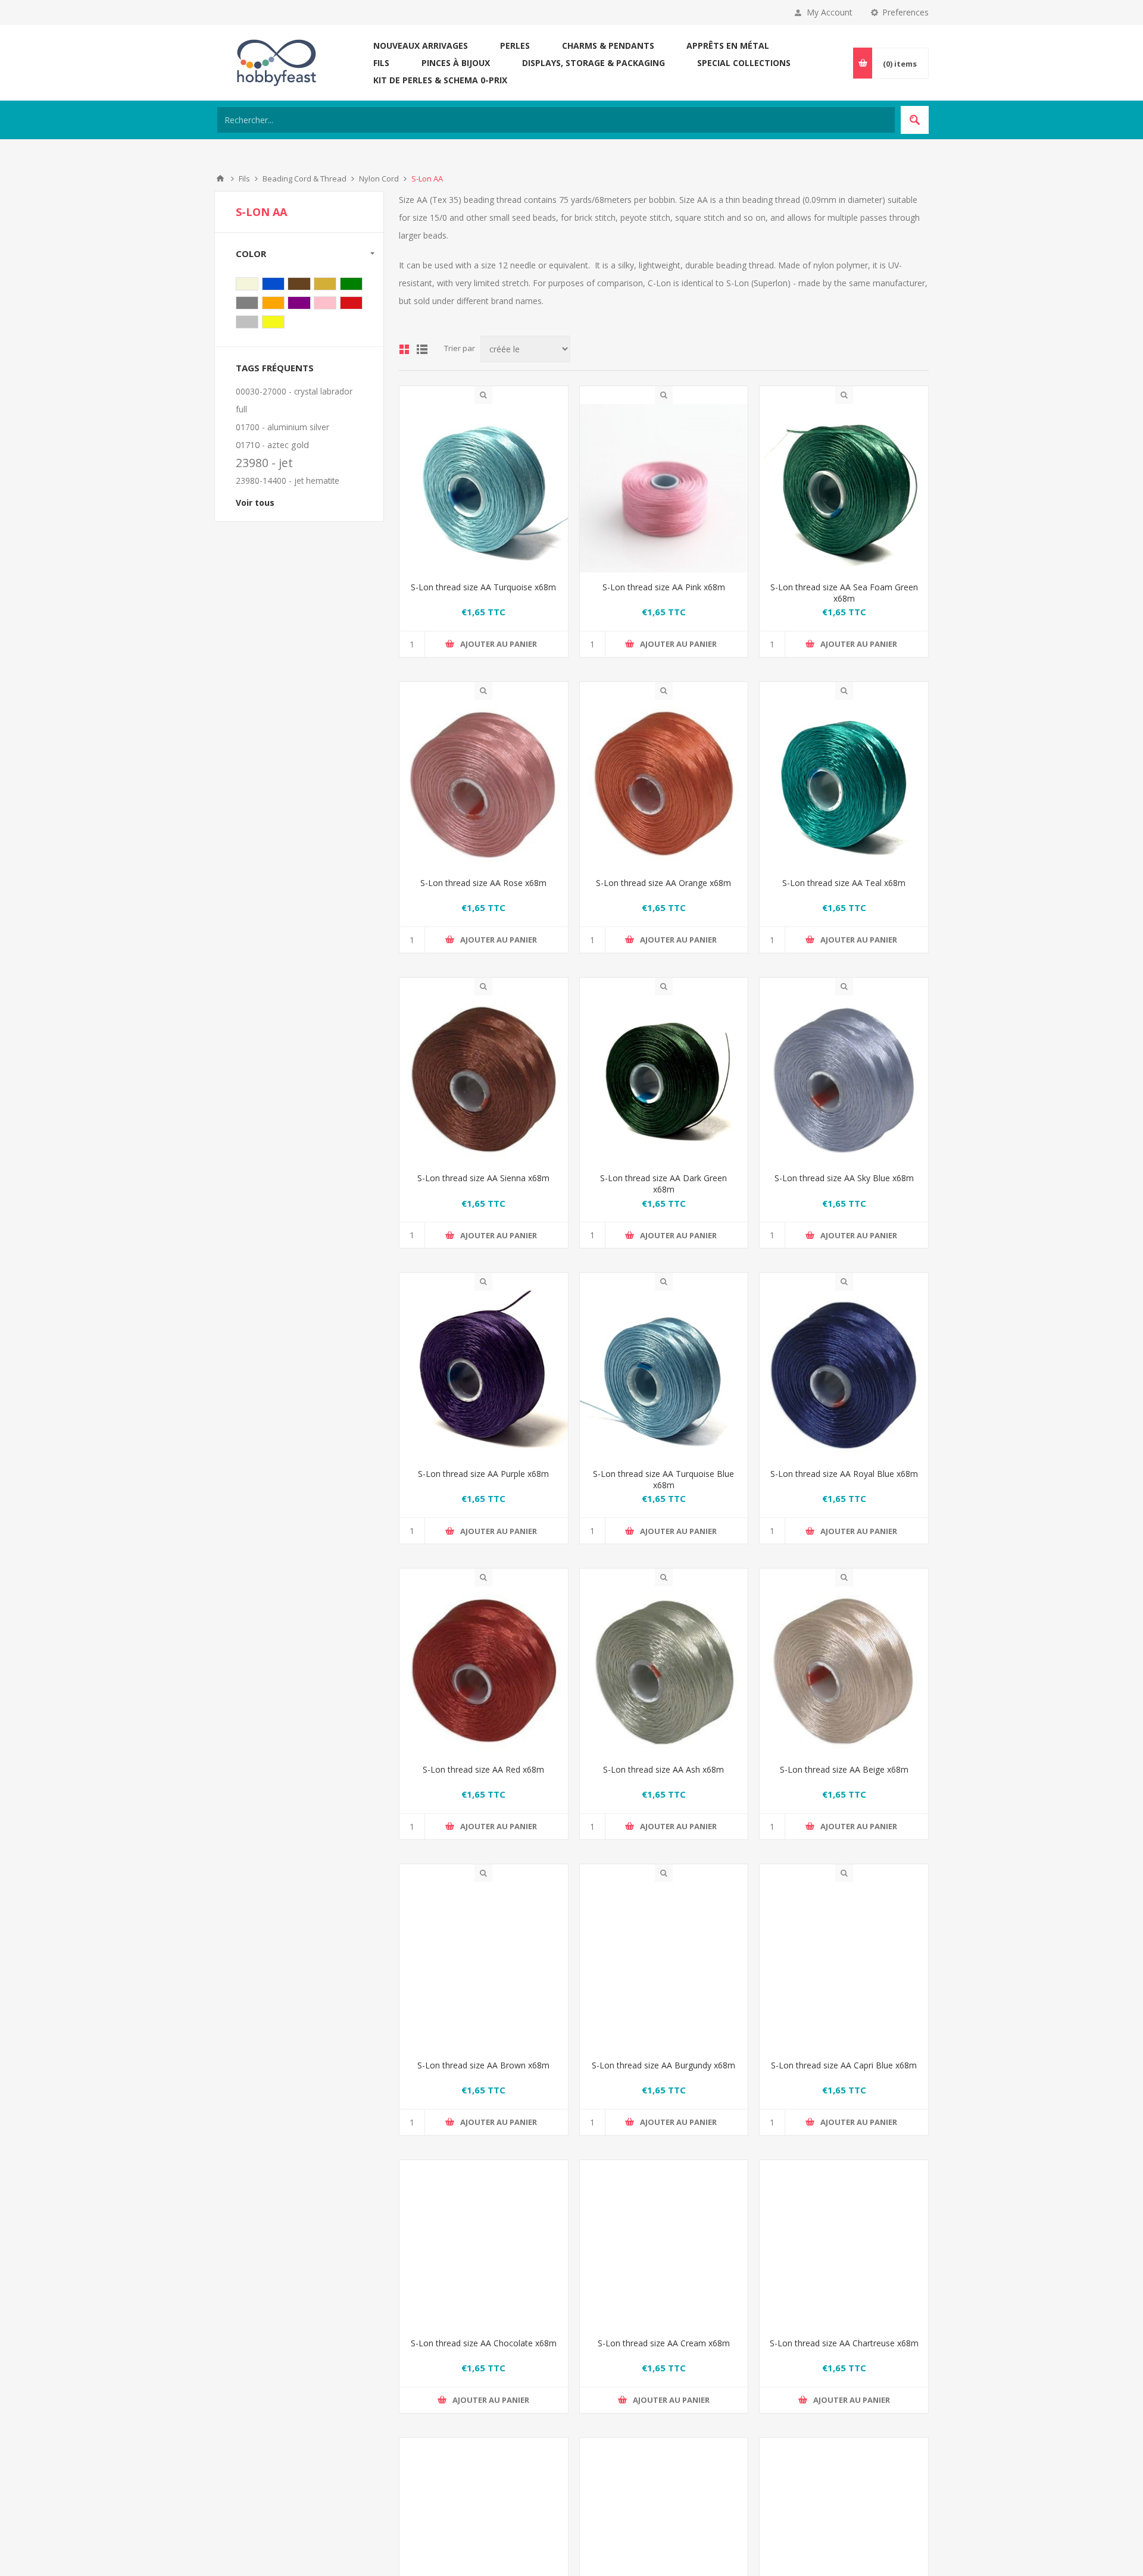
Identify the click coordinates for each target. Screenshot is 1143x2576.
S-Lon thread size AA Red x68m (483, 1769)
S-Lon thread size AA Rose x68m (483, 883)
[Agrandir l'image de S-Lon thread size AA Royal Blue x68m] (844, 1375)
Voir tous (255, 503)
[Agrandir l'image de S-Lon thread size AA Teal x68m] (844, 784)
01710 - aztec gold (272, 445)
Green (351, 284)
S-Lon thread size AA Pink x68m (664, 587)
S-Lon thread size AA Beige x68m (844, 1769)
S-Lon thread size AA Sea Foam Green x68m (844, 593)
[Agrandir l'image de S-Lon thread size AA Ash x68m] (664, 1671)
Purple (299, 303)
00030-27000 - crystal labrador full (294, 400)
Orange (273, 303)
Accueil (220, 179)
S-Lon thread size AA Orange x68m (663, 883)
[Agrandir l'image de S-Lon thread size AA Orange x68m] (664, 784)
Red (351, 303)
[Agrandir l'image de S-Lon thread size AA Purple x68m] (484, 1375)
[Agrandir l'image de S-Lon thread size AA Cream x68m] (664, 2262)
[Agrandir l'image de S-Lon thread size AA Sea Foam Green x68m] (844, 488)
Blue (273, 284)
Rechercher (915, 120)
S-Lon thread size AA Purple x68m (483, 1474)
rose (325, 303)
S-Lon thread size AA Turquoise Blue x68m (663, 1479)
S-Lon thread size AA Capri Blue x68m (844, 2065)
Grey (247, 303)
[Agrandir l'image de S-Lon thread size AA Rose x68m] (484, 784)
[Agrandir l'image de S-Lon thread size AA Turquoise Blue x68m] (664, 1375)
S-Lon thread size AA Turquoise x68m (483, 587)
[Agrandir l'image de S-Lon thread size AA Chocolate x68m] (484, 2262)
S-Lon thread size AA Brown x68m (483, 2065)
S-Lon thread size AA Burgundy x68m (663, 2065)
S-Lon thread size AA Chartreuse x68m (844, 2361)
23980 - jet (264, 463)
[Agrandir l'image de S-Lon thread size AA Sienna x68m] (484, 1080)
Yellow (273, 322)
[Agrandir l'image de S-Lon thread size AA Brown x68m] (484, 1966)
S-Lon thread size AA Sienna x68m (483, 1178)
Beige (247, 284)
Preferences (905, 12)
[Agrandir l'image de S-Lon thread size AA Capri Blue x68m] (844, 1966)
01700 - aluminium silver (282, 427)
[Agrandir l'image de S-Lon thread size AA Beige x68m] (844, 1671)
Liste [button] (422, 349)
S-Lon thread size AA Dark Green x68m (663, 1184)
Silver (247, 322)
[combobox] (556, 120)
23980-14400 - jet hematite (288, 481)
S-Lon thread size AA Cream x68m (664, 2361)
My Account (830, 12)
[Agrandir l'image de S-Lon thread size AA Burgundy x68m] (664, 1966)
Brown (299, 284)
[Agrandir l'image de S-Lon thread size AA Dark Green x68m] (664, 1080)
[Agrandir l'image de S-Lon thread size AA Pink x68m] (664, 488)
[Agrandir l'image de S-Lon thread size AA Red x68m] (484, 1671)
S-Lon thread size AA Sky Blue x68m (844, 1178)
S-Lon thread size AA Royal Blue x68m (844, 1474)
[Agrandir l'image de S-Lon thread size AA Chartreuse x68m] (844, 2262)
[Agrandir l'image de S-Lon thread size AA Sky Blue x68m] (844, 1080)
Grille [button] (404, 349)
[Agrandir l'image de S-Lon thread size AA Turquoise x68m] (484, 488)
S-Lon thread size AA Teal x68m (844, 883)
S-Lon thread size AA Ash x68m (663, 1769)
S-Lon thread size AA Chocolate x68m (484, 2361)
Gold (325, 284)
